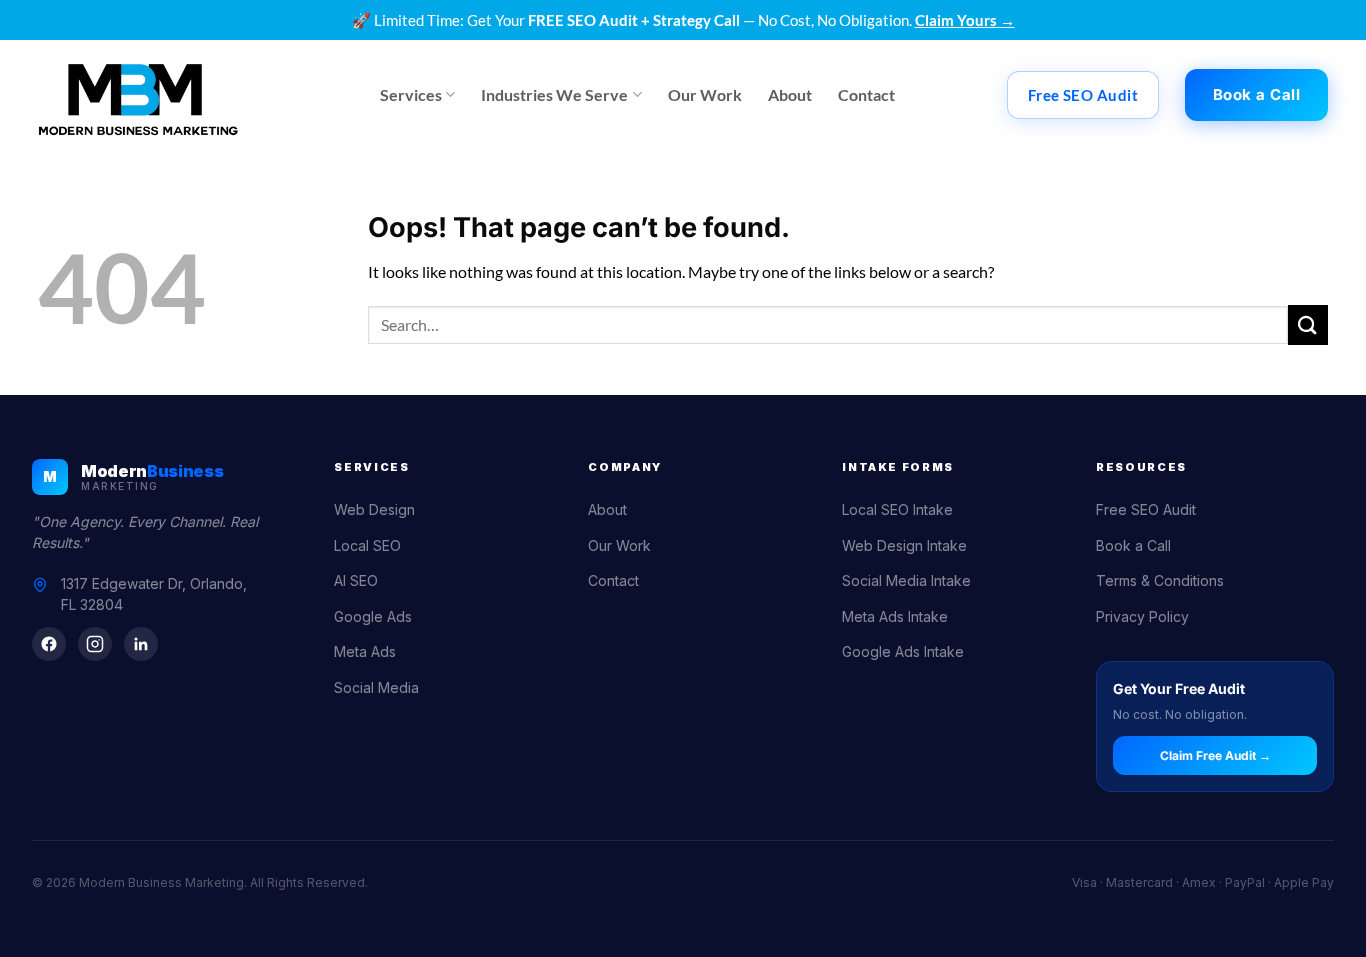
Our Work (705, 94)
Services (411, 94)
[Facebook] (49, 644)
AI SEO (356, 580)
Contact (866, 94)
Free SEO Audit (1146, 509)
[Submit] (1308, 324)
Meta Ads (365, 651)
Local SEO (367, 545)
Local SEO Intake (897, 509)
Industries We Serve (554, 94)
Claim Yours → (965, 20)
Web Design (374, 509)
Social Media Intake (906, 580)
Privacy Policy (1142, 616)
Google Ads (373, 616)
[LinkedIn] (141, 644)
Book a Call (1133, 545)
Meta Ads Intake (895, 616)
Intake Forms (898, 467)
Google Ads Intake (903, 651)
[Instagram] (95, 644)
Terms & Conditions (1160, 580)
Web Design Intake (904, 545)
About (790, 94)
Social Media (376, 687)
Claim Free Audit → (1215, 755)
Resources (1141, 467)
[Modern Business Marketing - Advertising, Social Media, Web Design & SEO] (138, 95)
